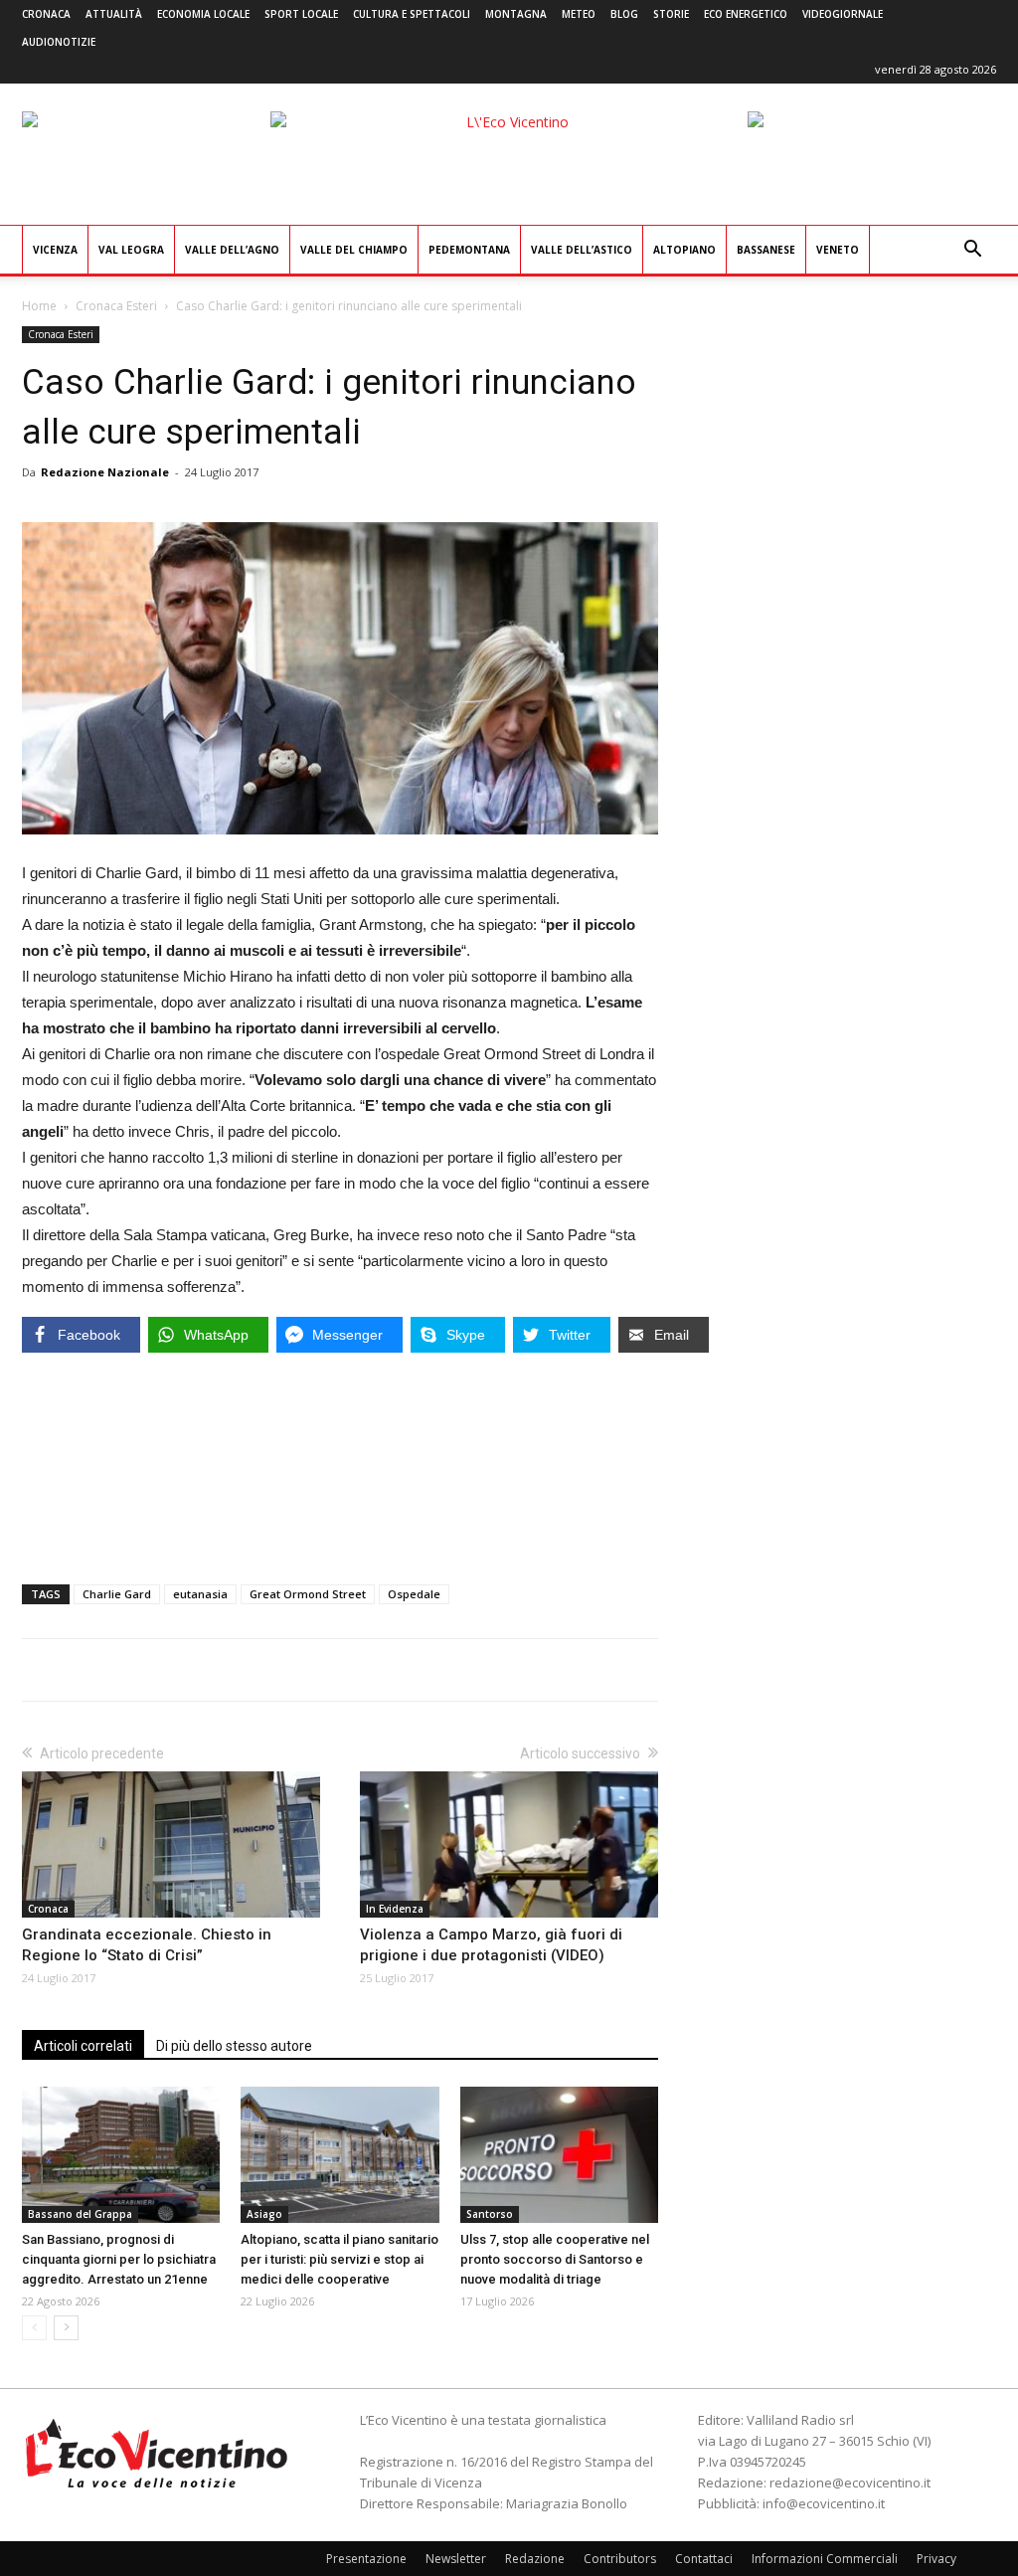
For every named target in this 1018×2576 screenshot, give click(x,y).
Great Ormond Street (308, 1594)
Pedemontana (469, 250)
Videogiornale (843, 14)
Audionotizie (59, 42)
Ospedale (414, 1594)
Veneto (838, 250)
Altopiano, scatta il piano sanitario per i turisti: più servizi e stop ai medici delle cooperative (339, 2259)
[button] (972, 251)
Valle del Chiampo (354, 250)
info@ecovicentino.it (824, 2503)
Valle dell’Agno (232, 250)
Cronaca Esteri (116, 306)
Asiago (264, 2214)
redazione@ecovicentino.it (850, 2483)
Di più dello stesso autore (234, 2046)
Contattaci (704, 2559)
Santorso (490, 2214)
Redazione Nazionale (105, 472)
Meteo (579, 14)
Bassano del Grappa (80, 2214)
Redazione (535, 2559)
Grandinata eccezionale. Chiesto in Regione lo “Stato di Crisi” (147, 1945)
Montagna (516, 14)
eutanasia (200, 1594)
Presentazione (366, 2559)
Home (39, 306)
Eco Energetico (746, 14)
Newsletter (456, 2559)
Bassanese (766, 250)
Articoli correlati (83, 2046)
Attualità (114, 14)
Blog (624, 14)
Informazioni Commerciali (825, 2559)
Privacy (936, 2559)
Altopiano (684, 250)
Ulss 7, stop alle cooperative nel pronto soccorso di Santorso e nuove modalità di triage (555, 2259)
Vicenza (55, 250)
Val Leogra (131, 250)
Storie (671, 14)
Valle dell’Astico (582, 250)
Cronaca (46, 14)
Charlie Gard (117, 1594)
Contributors (620, 2559)
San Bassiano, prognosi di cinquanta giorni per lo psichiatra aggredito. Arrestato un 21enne (119, 2259)
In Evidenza (395, 1909)
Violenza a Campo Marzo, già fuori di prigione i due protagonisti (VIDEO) (491, 1945)
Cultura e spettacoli (412, 14)
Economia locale (203, 14)
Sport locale (301, 14)
